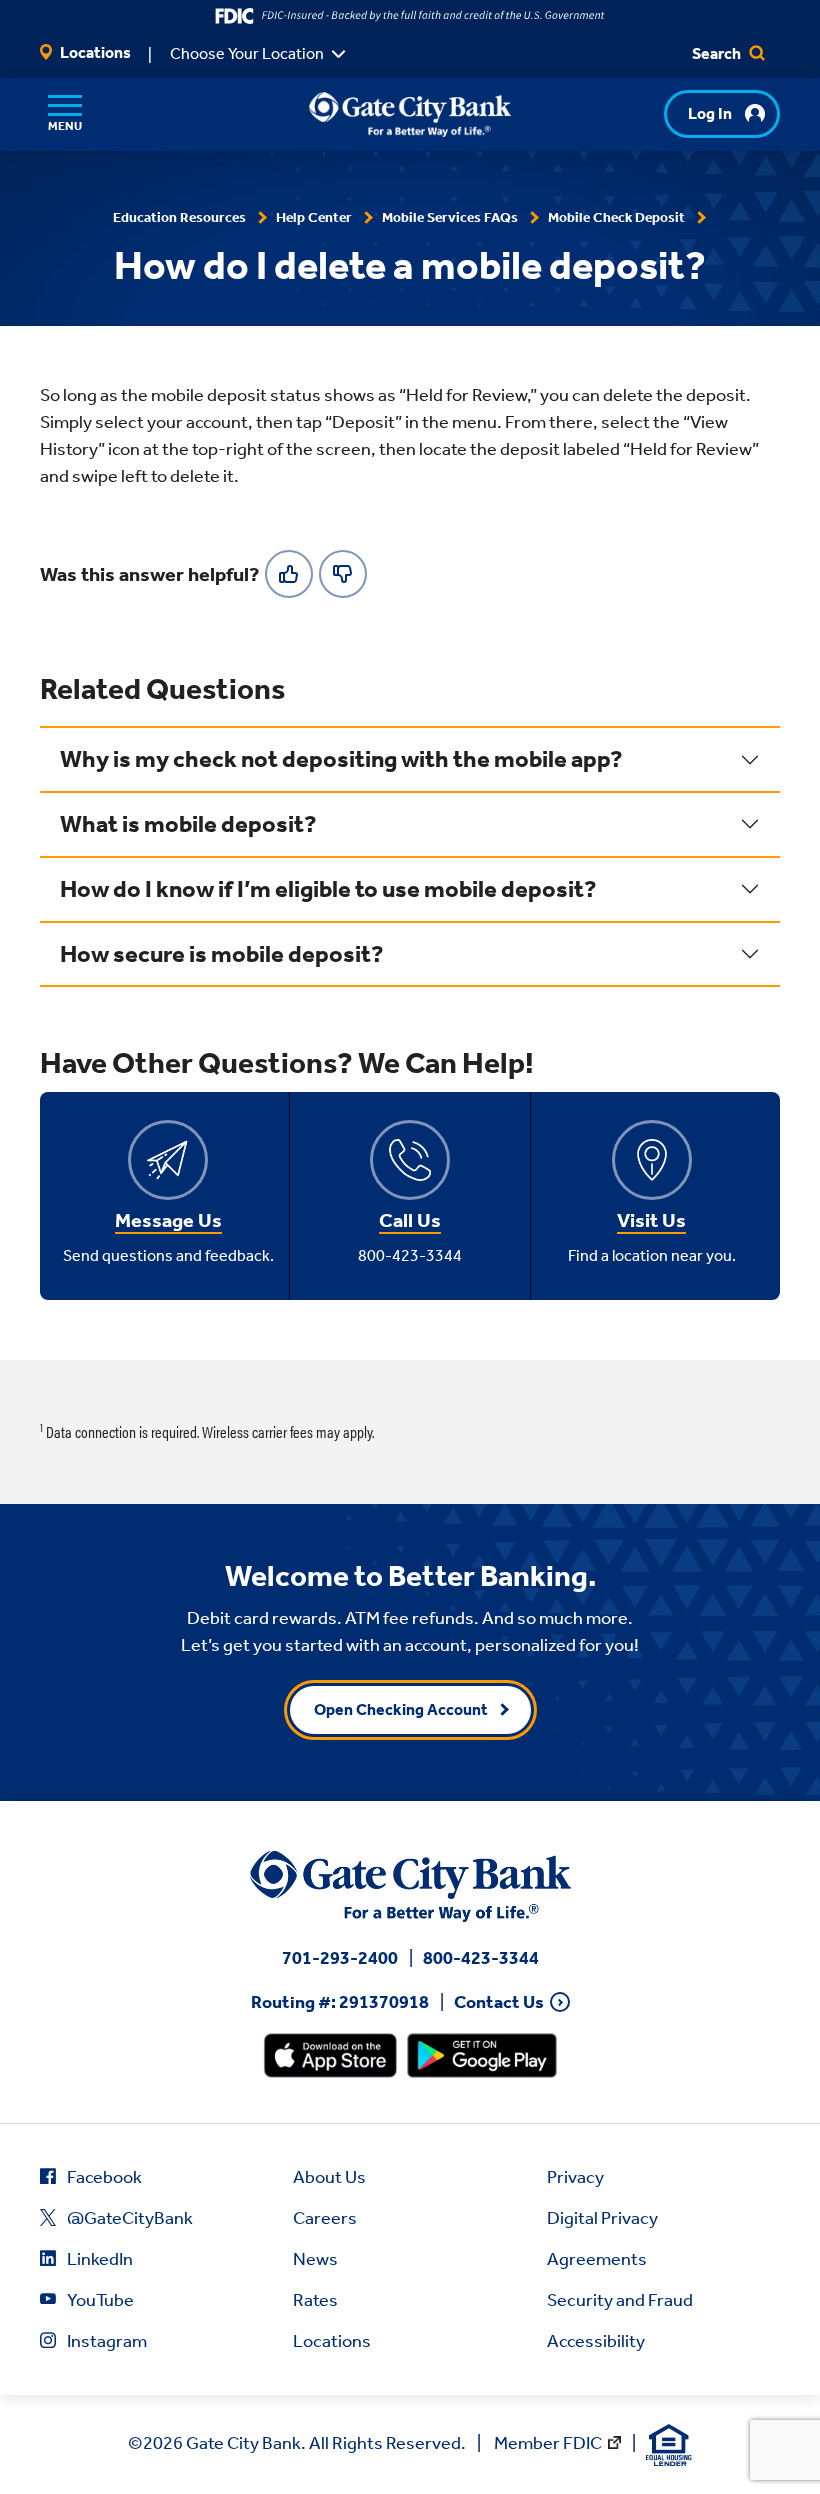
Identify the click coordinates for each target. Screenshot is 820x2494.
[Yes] (289, 574)
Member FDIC (548, 2443)
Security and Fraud (620, 2300)
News (315, 2259)
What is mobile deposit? (188, 824)
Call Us (410, 1220)
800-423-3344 (481, 1958)
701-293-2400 (340, 1958)
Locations (94, 52)
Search (718, 53)
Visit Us (651, 1220)
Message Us (168, 1220)
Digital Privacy (602, 2218)
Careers (325, 2218)
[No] (343, 574)
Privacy (575, 2177)
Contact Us (499, 2002)
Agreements (597, 2259)
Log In (710, 113)
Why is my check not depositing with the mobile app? (341, 759)
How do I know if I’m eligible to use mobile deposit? (328, 889)
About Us (329, 2177)
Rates (315, 2300)
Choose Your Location (247, 53)
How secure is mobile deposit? (222, 954)
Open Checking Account (401, 1709)
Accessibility (596, 2341)
